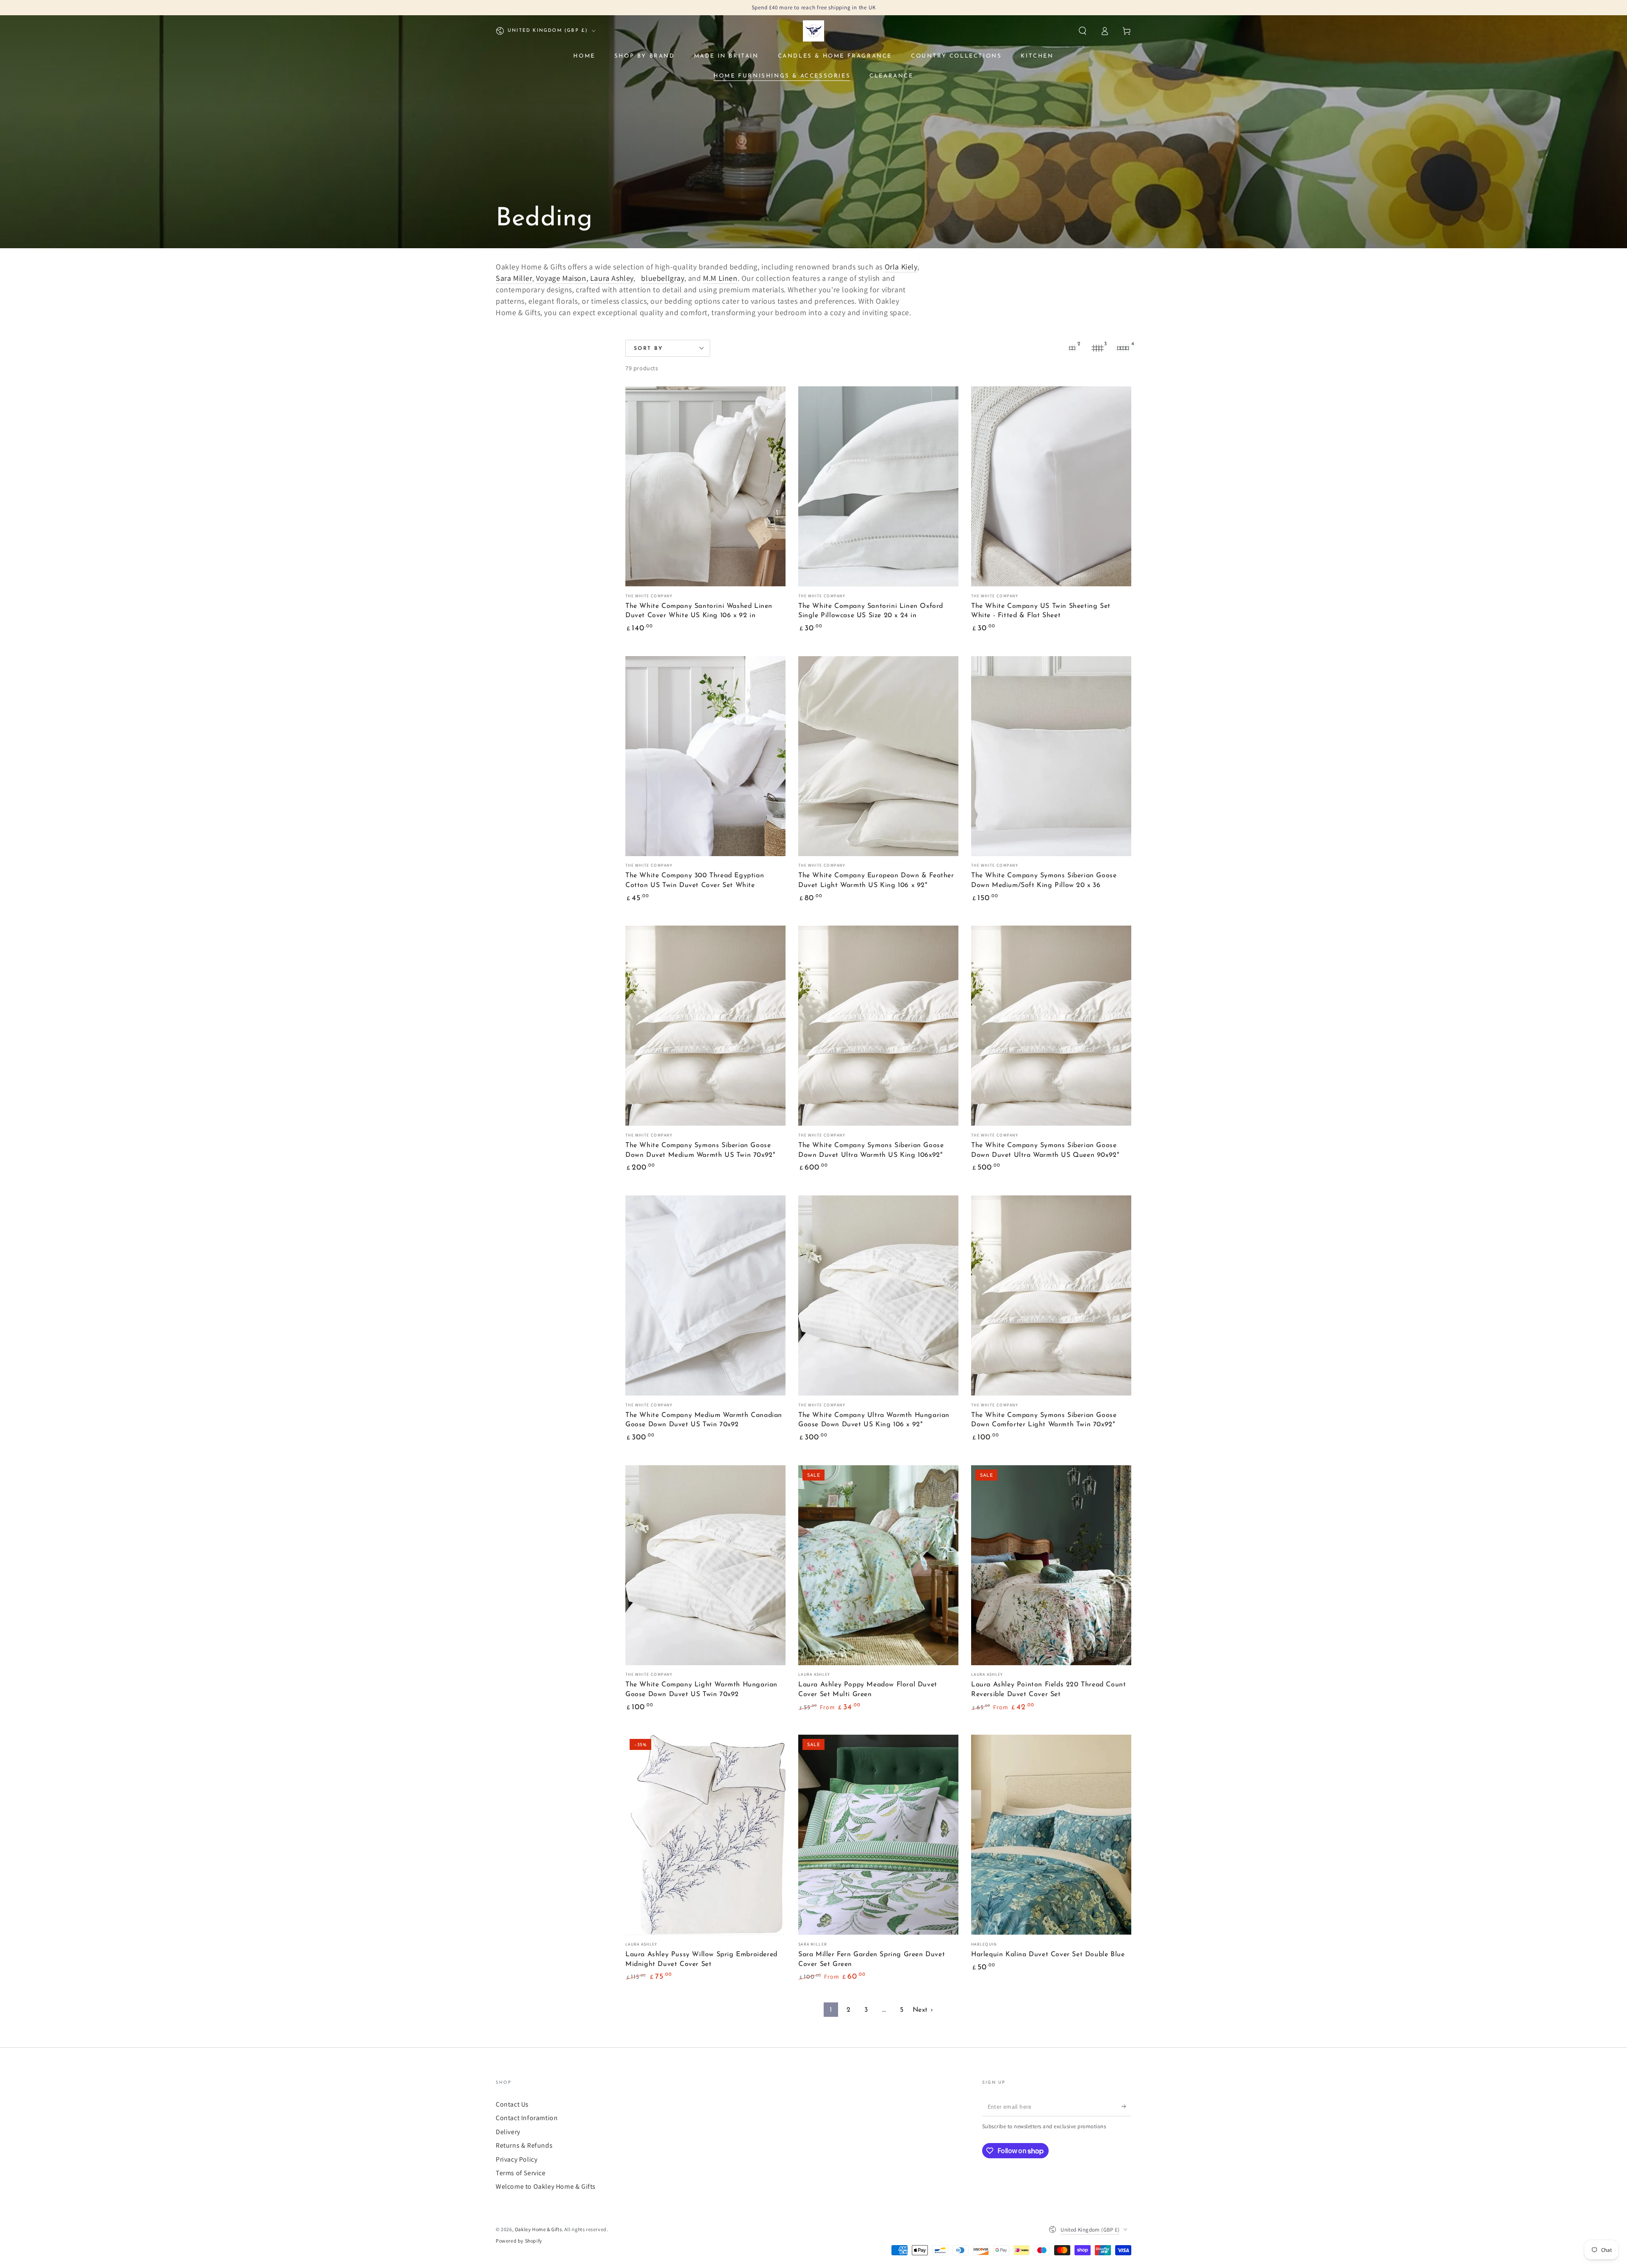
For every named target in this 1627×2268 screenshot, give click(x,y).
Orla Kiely (901, 267)
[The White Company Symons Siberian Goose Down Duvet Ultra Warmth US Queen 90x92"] (1051, 1026)
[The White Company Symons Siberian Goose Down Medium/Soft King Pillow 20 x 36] (1051, 756)
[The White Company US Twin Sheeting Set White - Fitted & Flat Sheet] (1051, 486)
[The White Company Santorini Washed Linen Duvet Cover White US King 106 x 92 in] (705, 486)
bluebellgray (662, 278)
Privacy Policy (516, 2159)
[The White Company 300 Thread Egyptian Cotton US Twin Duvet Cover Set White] (705, 756)
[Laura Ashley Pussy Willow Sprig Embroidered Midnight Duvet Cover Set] (705, 1835)
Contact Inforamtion (527, 2118)
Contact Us (512, 2104)
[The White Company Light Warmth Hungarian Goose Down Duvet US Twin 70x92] (705, 1565)
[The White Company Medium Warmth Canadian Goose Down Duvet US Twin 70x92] (705, 1295)
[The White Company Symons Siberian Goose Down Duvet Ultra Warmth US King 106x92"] (878, 1026)
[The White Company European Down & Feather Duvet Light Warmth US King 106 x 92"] (878, 756)
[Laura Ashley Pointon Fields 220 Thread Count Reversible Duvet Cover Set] (1051, 1565)
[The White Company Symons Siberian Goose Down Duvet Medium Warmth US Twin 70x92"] (705, 1026)
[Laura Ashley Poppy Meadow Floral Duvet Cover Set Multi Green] (878, 1565)
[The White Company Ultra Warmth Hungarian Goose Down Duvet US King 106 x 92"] (878, 1295)
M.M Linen (720, 278)
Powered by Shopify (519, 2241)
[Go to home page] (813, 31)
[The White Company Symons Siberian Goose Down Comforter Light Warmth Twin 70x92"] (1051, 1295)
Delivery (508, 2132)
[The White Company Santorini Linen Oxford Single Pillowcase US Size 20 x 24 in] (878, 486)
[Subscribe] (1126, 2107)
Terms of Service (521, 2173)
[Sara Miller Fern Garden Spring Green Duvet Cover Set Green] (878, 1835)
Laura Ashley (612, 278)
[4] (1123, 348)
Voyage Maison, (562, 278)
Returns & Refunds (524, 2145)
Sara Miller (514, 278)
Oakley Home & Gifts (538, 2229)
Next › (923, 2010)
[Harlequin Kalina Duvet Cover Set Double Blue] (1051, 1835)
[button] (1083, 31)
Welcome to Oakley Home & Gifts (546, 2186)
